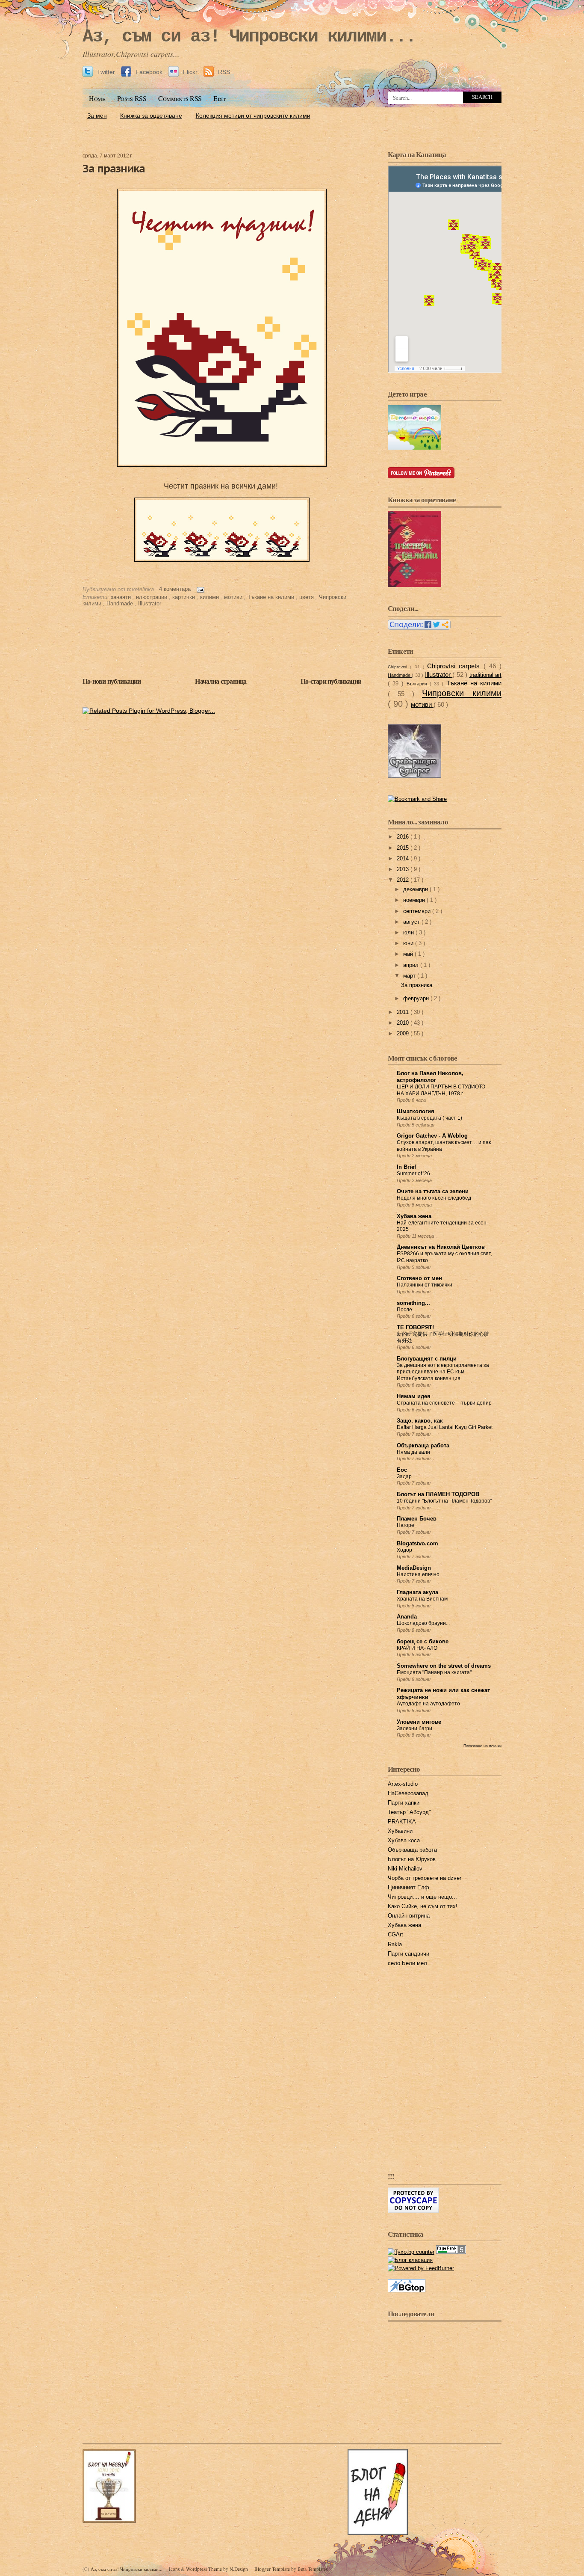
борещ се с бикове (423, 1642)
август (412, 922)
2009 (404, 1034)
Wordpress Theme (205, 2569)
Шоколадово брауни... (423, 1623)
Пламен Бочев (417, 1519)
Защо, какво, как (420, 1421)
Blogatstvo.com (417, 1544)
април (412, 965)
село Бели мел (407, 1963)
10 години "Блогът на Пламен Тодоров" (444, 1501)
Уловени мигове (419, 1722)
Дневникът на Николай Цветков (441, 1247)
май (409, 954)
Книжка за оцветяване (151, 116)
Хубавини (400, 1831)
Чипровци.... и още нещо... (422, 1897)
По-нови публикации (112, 681)
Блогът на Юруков (412, 1859)
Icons (175, 2569)
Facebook (149, 72)
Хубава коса (404, 1841)
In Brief (406, 1167)
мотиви (234, 597)
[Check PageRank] (451, 2252)
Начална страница (221, 681)
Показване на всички (482, 1746)
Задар (404, 1476)
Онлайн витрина (409, 1916)
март (410, 976)
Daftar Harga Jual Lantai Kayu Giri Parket (445, 1427)
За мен (97, 116)
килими (210, 597)
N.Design (239, 2569)
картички (184, 597)
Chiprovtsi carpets (455, 666)
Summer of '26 (413, 1174)
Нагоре (406, 1525)
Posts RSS (132, 98)
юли (409, 933)
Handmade (121, 604)
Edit (220, 98)
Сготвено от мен (419, 1278)
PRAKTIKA (402, 1822)
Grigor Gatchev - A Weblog (432, 1136)
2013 (404, 869)
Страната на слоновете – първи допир (444, 1403)
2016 (404, 837)
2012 (404, 880)
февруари (417, 999)
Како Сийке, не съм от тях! (423, 1906)
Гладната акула (417, 1592)
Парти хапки (404, 1803)
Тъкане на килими (272, 597)
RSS (223, 72)
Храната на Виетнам (422, 1599)
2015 (404, 848)
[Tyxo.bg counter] (411, 2252)
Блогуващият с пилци (427, 1359)
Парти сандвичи (409, 1954)
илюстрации (152, 597)
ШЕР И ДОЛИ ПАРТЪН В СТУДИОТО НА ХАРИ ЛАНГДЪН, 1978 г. (441, 1090)
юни (409, 943)
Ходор (404, 1550)
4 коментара (176, 589)
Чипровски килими (462, 693)
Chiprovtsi (399, 667)
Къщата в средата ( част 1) (429, 1118)
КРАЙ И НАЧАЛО (417, 1648)
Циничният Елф (409, 1888)
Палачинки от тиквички (425, 1285)
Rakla (395, 1945)
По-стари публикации (331, 681)
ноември (415, 900)
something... (413, 1303)
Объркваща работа (423, 1446)
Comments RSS (180, 98)
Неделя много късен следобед (434, 1198)
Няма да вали (413, 1452)
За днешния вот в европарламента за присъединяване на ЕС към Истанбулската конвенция (443, 1372)
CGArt (395, 1935)
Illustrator (150, 604)
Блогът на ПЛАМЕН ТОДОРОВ (438, 1494)
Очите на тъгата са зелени (433, 1192)
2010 (404, 1023)
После (404, 1310)
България (418, 684)
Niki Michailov (405, 1869)
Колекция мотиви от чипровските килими (253, 116)
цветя (307, 597)
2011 (404, 1012)
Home (97, 98)
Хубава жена (414, 1216)
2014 (404, 859)
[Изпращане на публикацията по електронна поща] (199, 589)
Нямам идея (414, 1396)
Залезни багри (414, 1728)
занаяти (122, 597)
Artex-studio (403, 1784)
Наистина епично (418, 1574)
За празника (114, 168)
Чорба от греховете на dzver (425, 1878)
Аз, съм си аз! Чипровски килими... (249, 37)
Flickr (190, 72)
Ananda (407, 1617)
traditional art (485, 675)
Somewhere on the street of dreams (444, 1666)
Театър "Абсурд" (409, 1812)
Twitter (106, 72)
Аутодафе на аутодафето (428, 1704)
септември (418, 911)
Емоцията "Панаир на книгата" (434, 1672)
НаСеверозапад (408, 1793)
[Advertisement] (292, 127)
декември (416, 889)
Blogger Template (273, 2569)
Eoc (402, 1470)
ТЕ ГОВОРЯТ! (415, 1328)
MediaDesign (414, 1568)
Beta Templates (313, 2569)
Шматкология (416, 1112)
